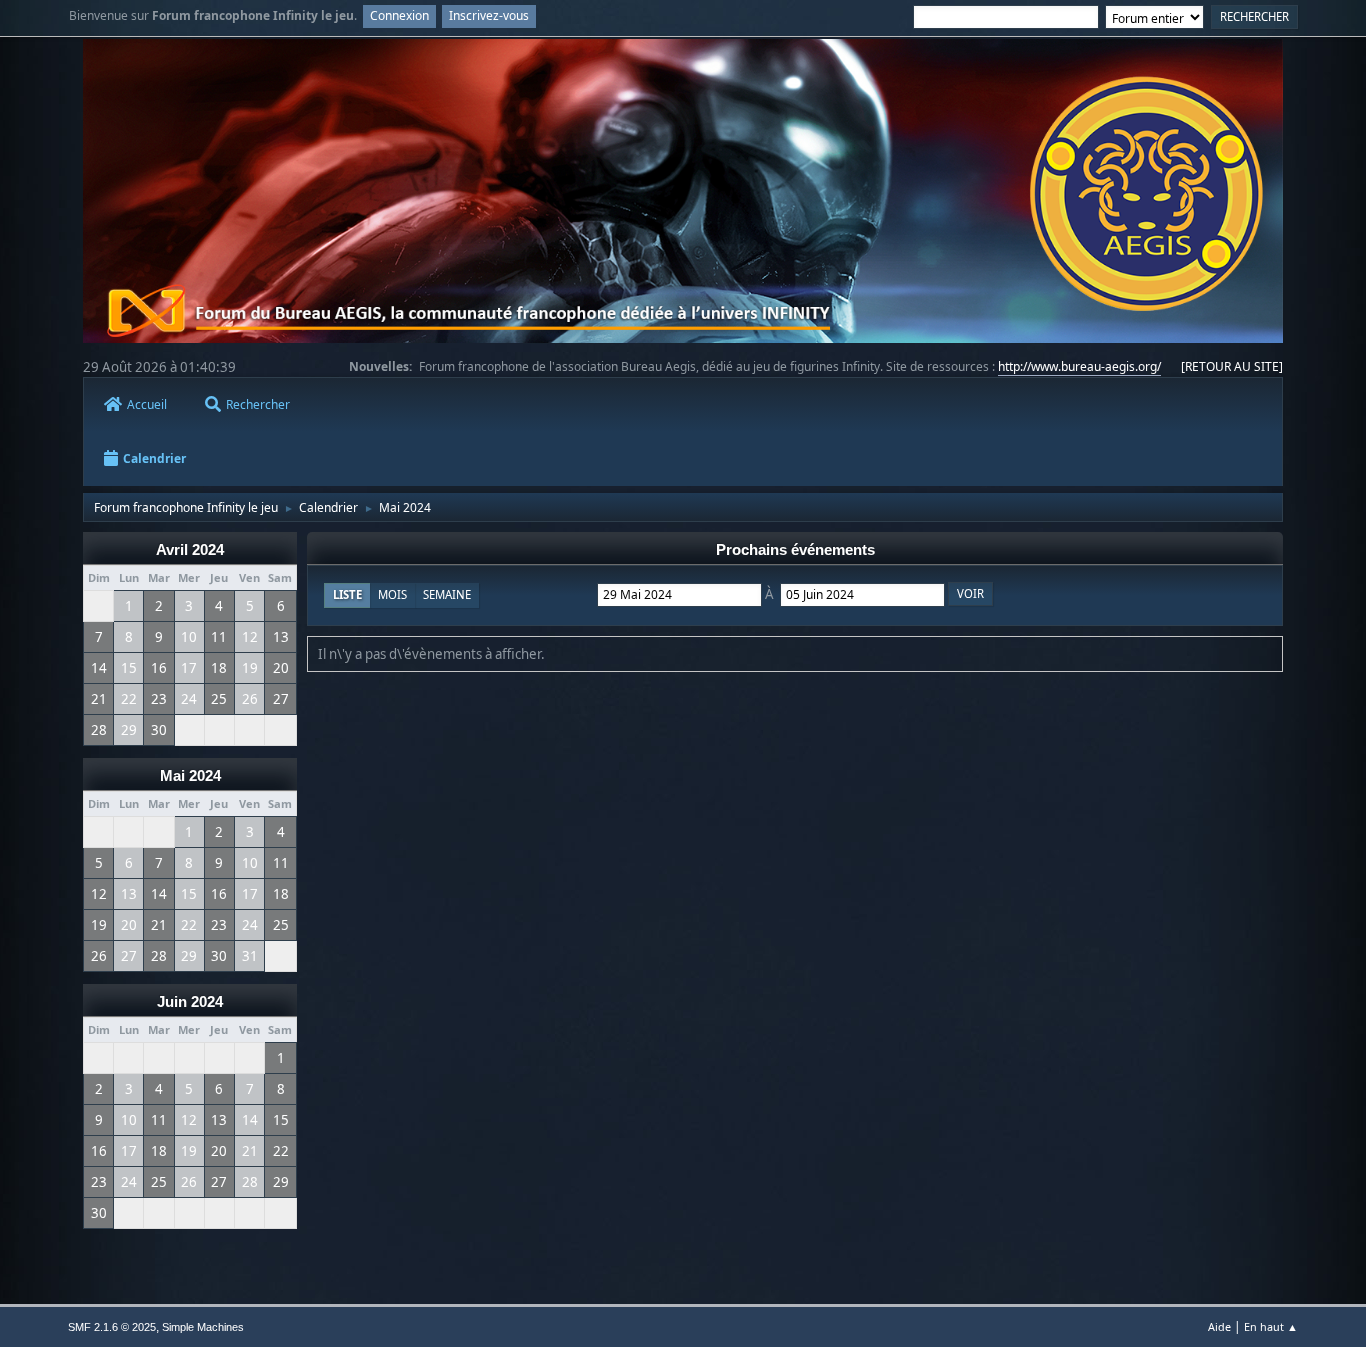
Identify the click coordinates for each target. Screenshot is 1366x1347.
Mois (392, 594)
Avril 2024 (190, 550)
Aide (1219, 1326)
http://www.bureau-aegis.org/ (1079, 366)
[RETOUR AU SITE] (1232, 366)
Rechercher (258, 404)
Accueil (147, 404)
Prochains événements (795, 550)
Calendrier (154, 458)
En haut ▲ (1271, 1326)
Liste (347, 594)
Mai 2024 (190, 776)
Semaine (447, 594)
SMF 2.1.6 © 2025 (112, 1327)
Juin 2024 (190, 1002)
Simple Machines (203, 1327)
